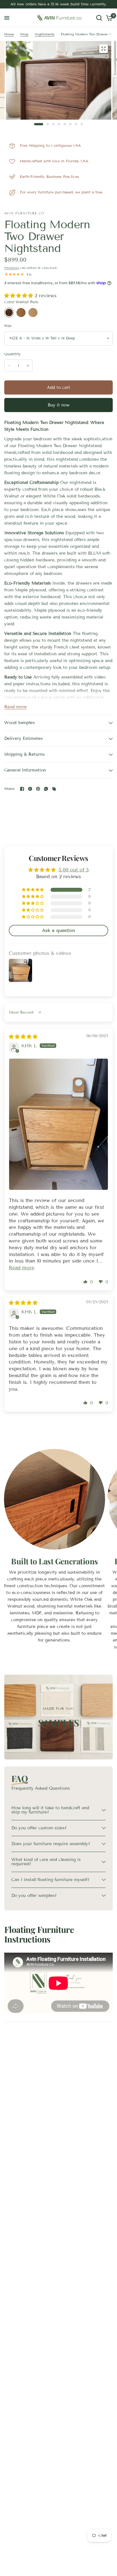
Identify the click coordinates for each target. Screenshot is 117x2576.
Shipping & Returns (24, 754)
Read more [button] (22, 1268)
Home (9, 34)
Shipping (12, 268)
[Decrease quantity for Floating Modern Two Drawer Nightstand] (9, 366)
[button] (19, 296)
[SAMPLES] (58, 1717)
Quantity (12, 354)
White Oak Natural (21, 313)
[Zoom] (103, 49)
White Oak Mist (33, 313)
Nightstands (45, 34)
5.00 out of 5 (74, 870)
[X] (30, 789)
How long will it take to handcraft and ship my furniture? (50, 1810)
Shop (24, 34)
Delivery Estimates (23, 738)
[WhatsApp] (46, 789)
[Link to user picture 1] (58, 1124)
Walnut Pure (9, 313)
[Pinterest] (38, 789)
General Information (25, 770)
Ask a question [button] (58, 930)
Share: (10, 789)
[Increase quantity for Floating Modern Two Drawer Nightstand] (28, 366)
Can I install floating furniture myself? (50, 1880)
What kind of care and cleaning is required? (46, 1862)
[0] (108, 18)
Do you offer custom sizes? (39, 1828)
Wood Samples (19, 723)
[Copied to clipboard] (54, 789)
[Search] (99, 18)
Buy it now (59, 405)
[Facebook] (22, 789)
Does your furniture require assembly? (51, 1844)
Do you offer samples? (34, 1896)
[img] (23, 1037)
